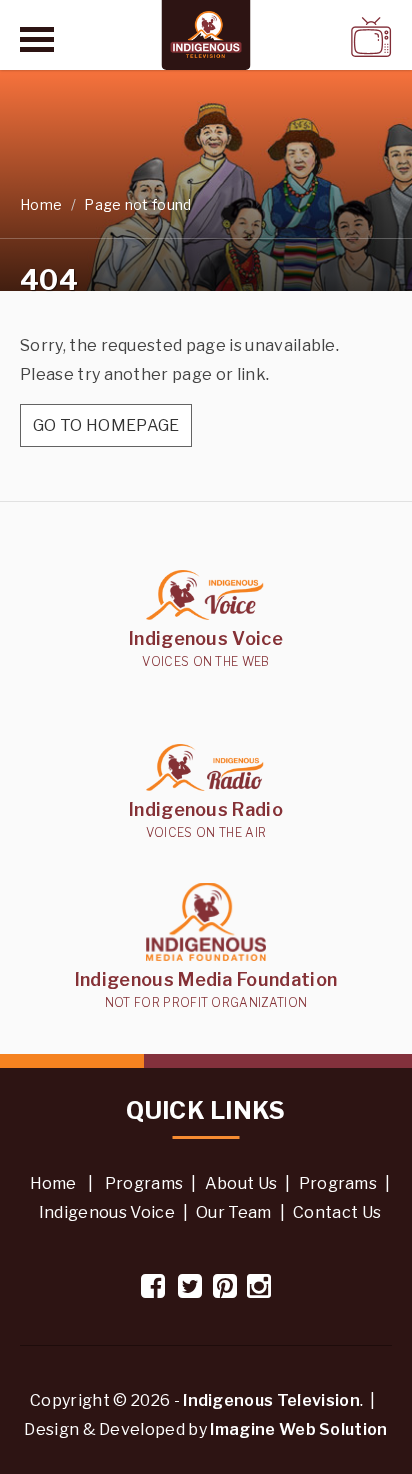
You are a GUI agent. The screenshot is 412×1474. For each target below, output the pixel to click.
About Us (241, 1183)
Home (41, 204)
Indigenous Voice (107, 1212)
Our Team (234, 1212)
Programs (144, 1183)
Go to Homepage (106, 425)
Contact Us (337, 1212)
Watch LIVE (319, 36)
